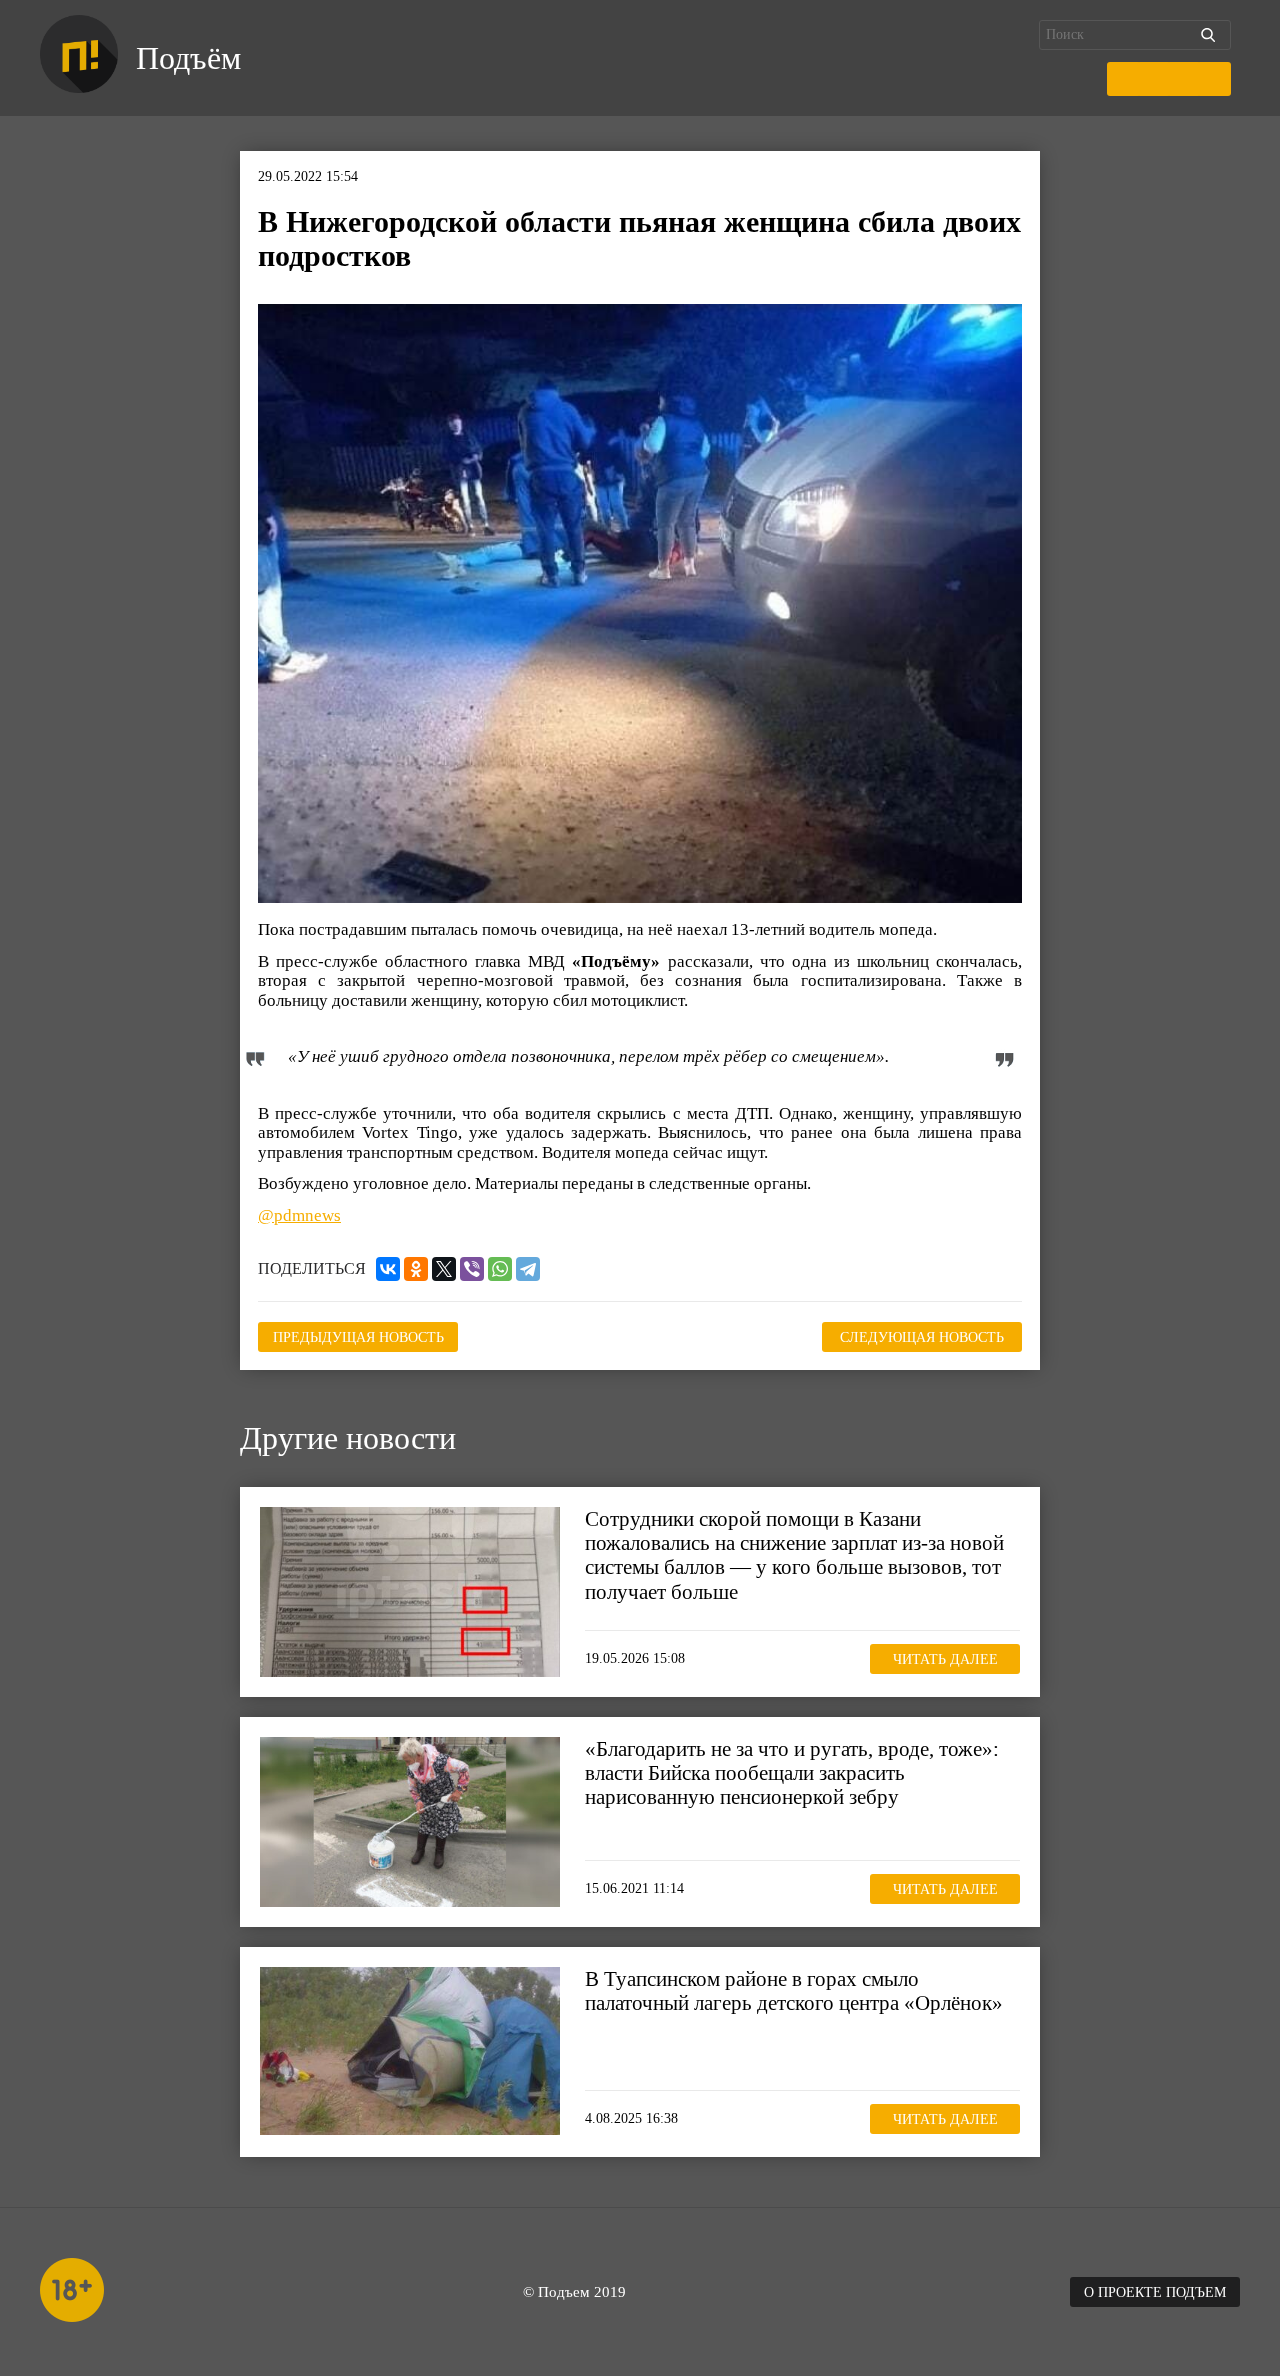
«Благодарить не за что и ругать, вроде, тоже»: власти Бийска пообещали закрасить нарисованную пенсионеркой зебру (792, 1773)
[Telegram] (528, 1269)
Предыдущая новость (358, 1337)
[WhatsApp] (500, 1269)
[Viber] (472, 1269)
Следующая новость (922, 1337)
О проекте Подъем (1155, 2292)
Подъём (188, 58)
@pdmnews (299, 1215)
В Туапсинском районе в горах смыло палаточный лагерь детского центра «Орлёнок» (794, 1991)
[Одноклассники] (416, 1269)
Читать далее (945, 1659)
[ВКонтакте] (388, 1269)
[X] (444, 1269)
